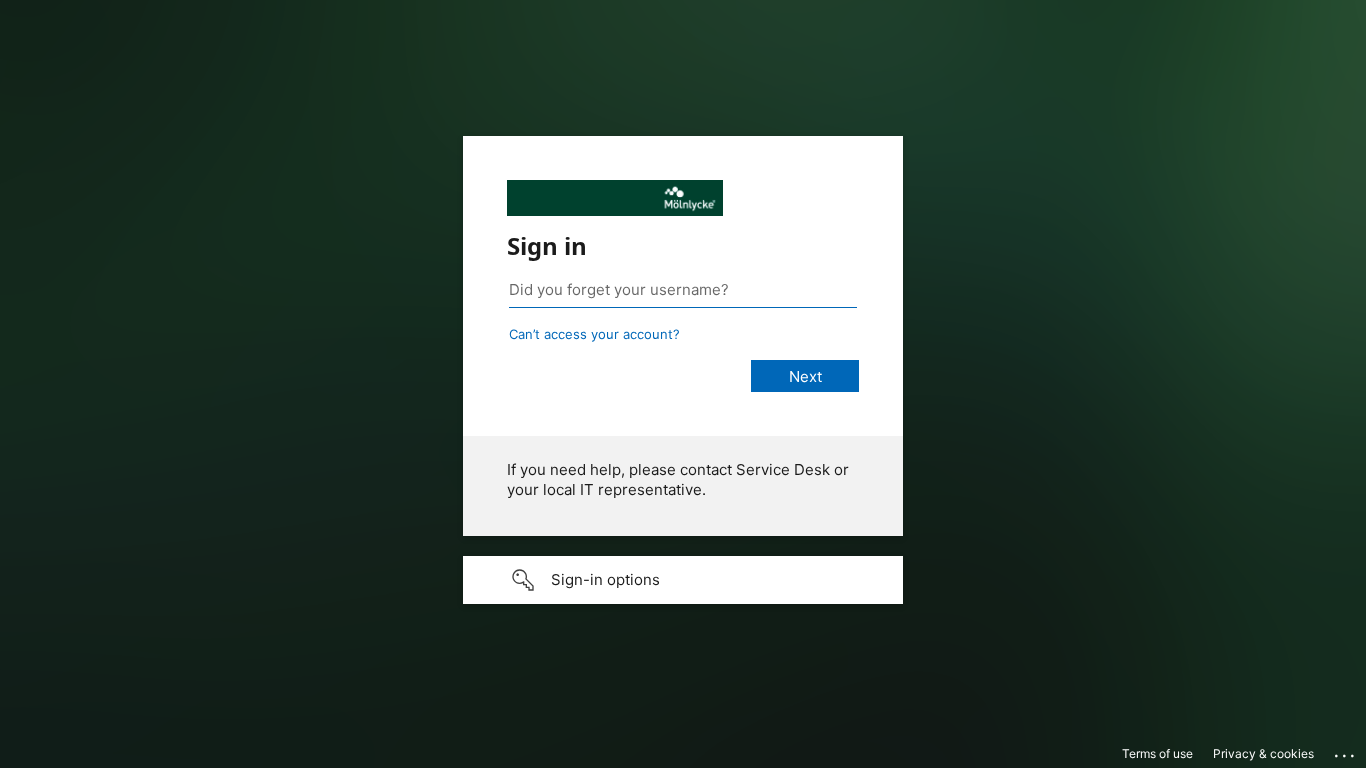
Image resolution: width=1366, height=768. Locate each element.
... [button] (1346, 751)
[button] (683, 580)
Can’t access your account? (594, 334)
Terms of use (1157, 753)
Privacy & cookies (1263, 753)
